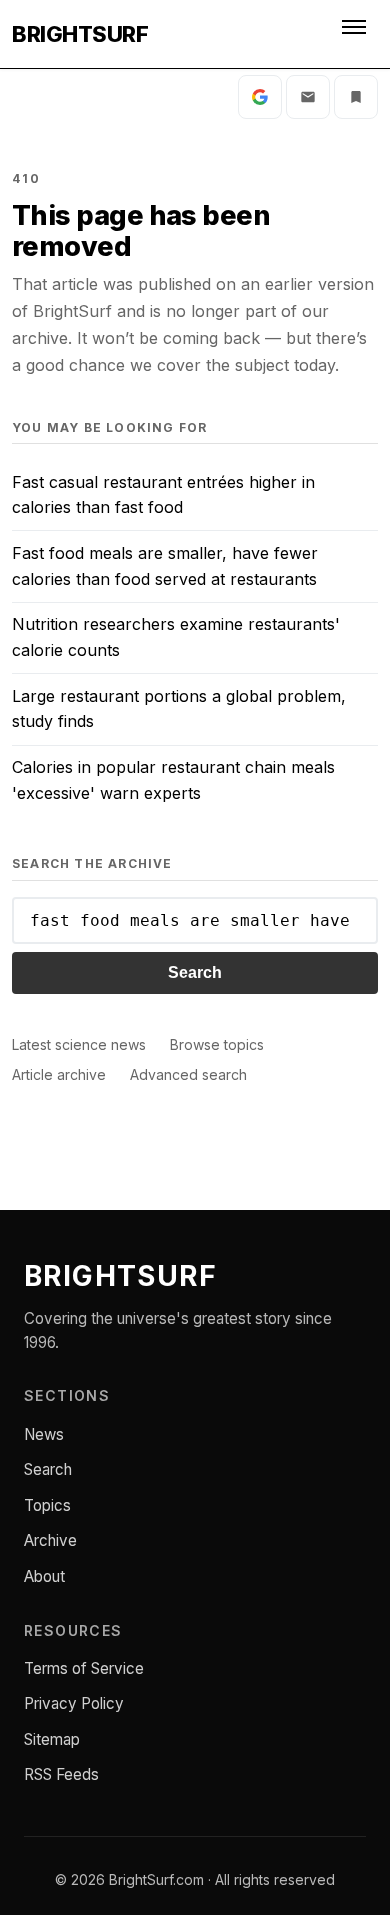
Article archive (59, 1074)
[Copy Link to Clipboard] (356, 97)
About (44, 1576)
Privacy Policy (74, 1703)
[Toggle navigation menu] (356, 34)
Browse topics (217, 1044)
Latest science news (79, 1044)
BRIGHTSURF (80, 34)
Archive (50, 1540)
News (44, 1434)
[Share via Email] (308, 97)
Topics (47, 1505)
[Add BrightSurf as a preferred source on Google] (260, 97)
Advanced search (188, 1074)
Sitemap (52, 1739)
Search (195, 972)
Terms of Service (84, 1668)
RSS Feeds (61, 1774)
